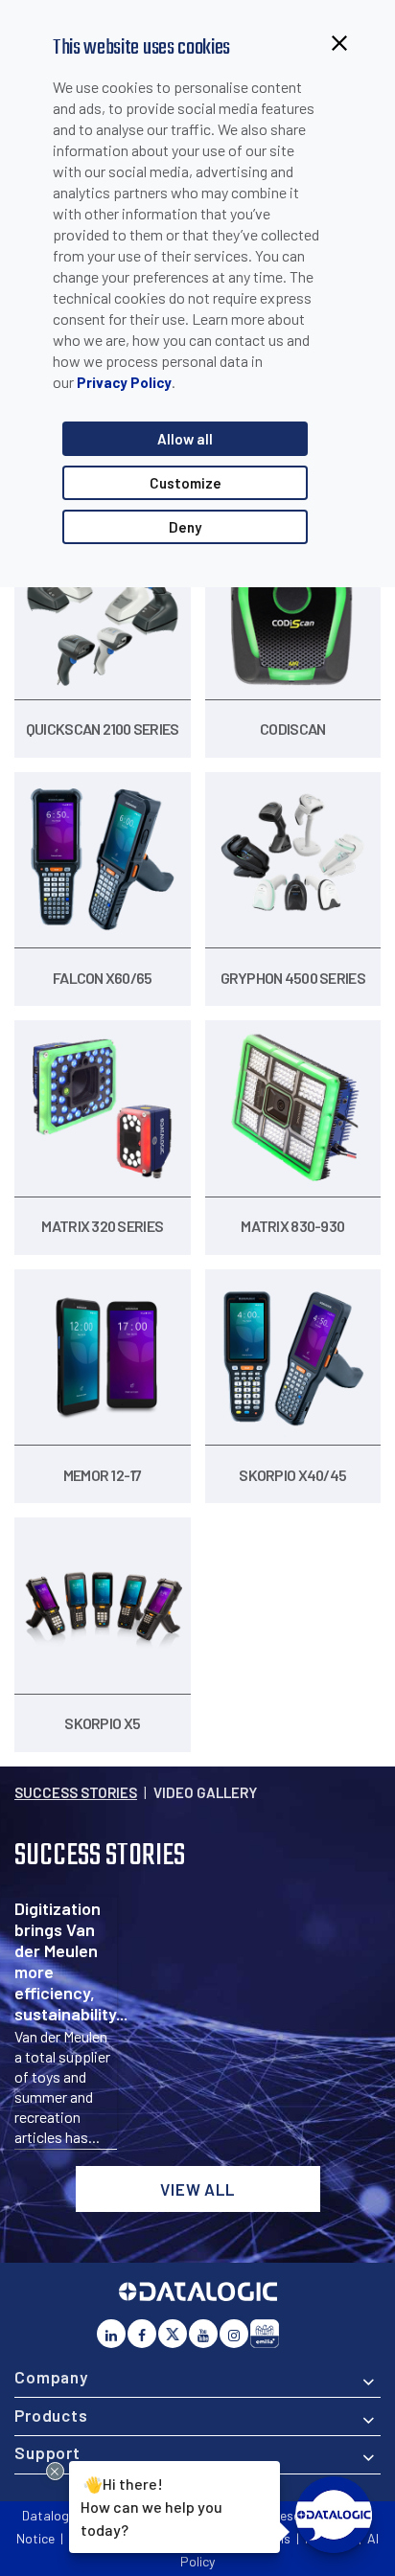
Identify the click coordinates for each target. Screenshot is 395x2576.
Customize (186, 483)
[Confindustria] (265, 2334)
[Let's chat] (334, 2515)
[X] (173, 2334)
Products (51, 2415)
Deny (185, 527)
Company (51, 2377)
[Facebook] (142, 2334)
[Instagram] (234, 2334)
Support (47, 2452)
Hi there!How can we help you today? (151, 2506)
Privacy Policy (124, 382)
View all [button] (197, 2189)
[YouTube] (203, 2334)
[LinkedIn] (111, 2334)
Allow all (185, 439)
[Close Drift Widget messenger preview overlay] (55, 2471)
